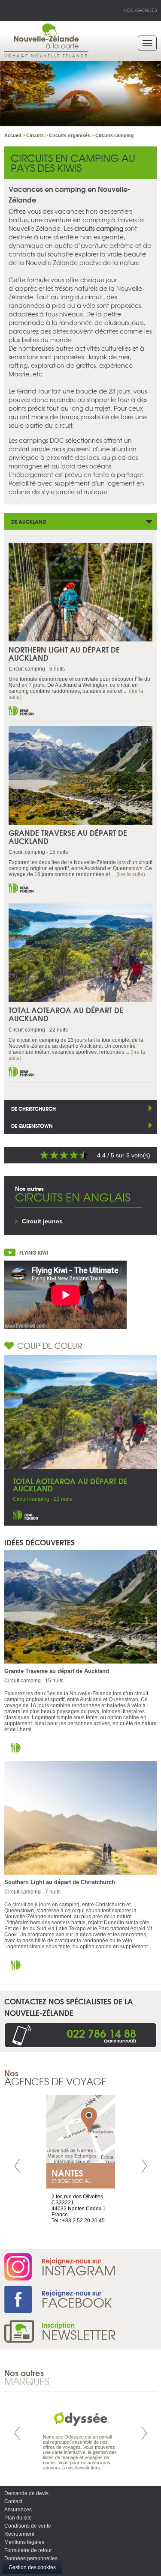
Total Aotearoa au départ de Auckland (66, 1014)
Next (144, 2166)
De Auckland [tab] (29, 521)
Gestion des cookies (32, 2567)
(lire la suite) (131, 874)
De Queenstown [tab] (32, 1126)
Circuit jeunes (42, 1221)
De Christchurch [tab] (33, 1108)
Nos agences (140, 10)
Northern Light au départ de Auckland (64, 653)
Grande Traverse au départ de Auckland (68, 837)
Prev (17, 2166)
